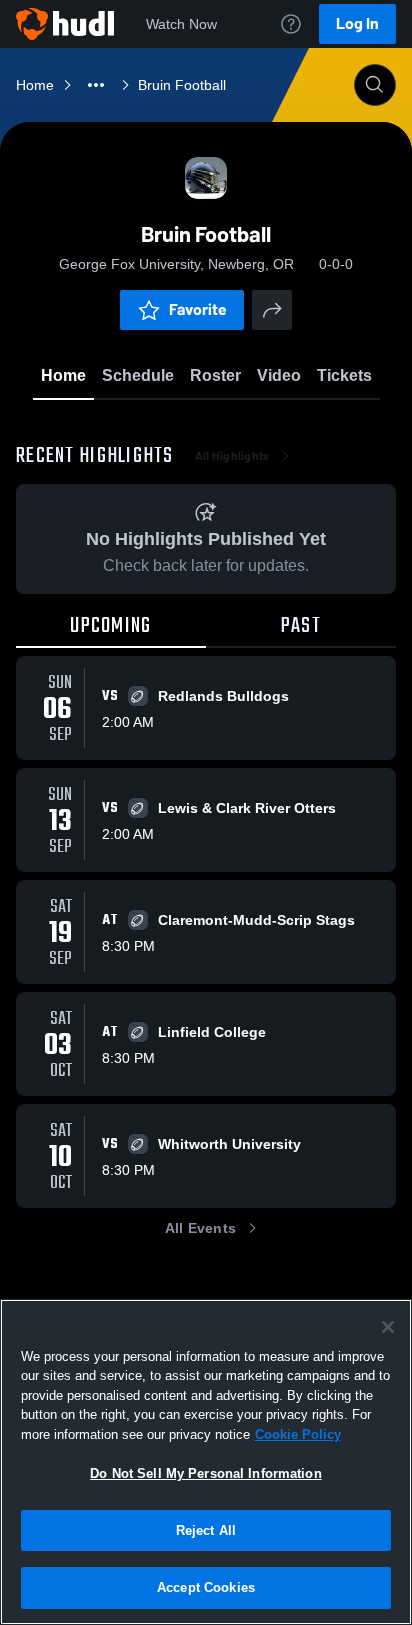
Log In (357, 23)
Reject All (206, 1530)
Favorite (198, 309)
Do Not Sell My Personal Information (206, 1473)
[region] (206, 1462)
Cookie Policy (298, 1434)
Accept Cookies (206, 1587)
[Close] (388, 1327)
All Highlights (232, 456)
